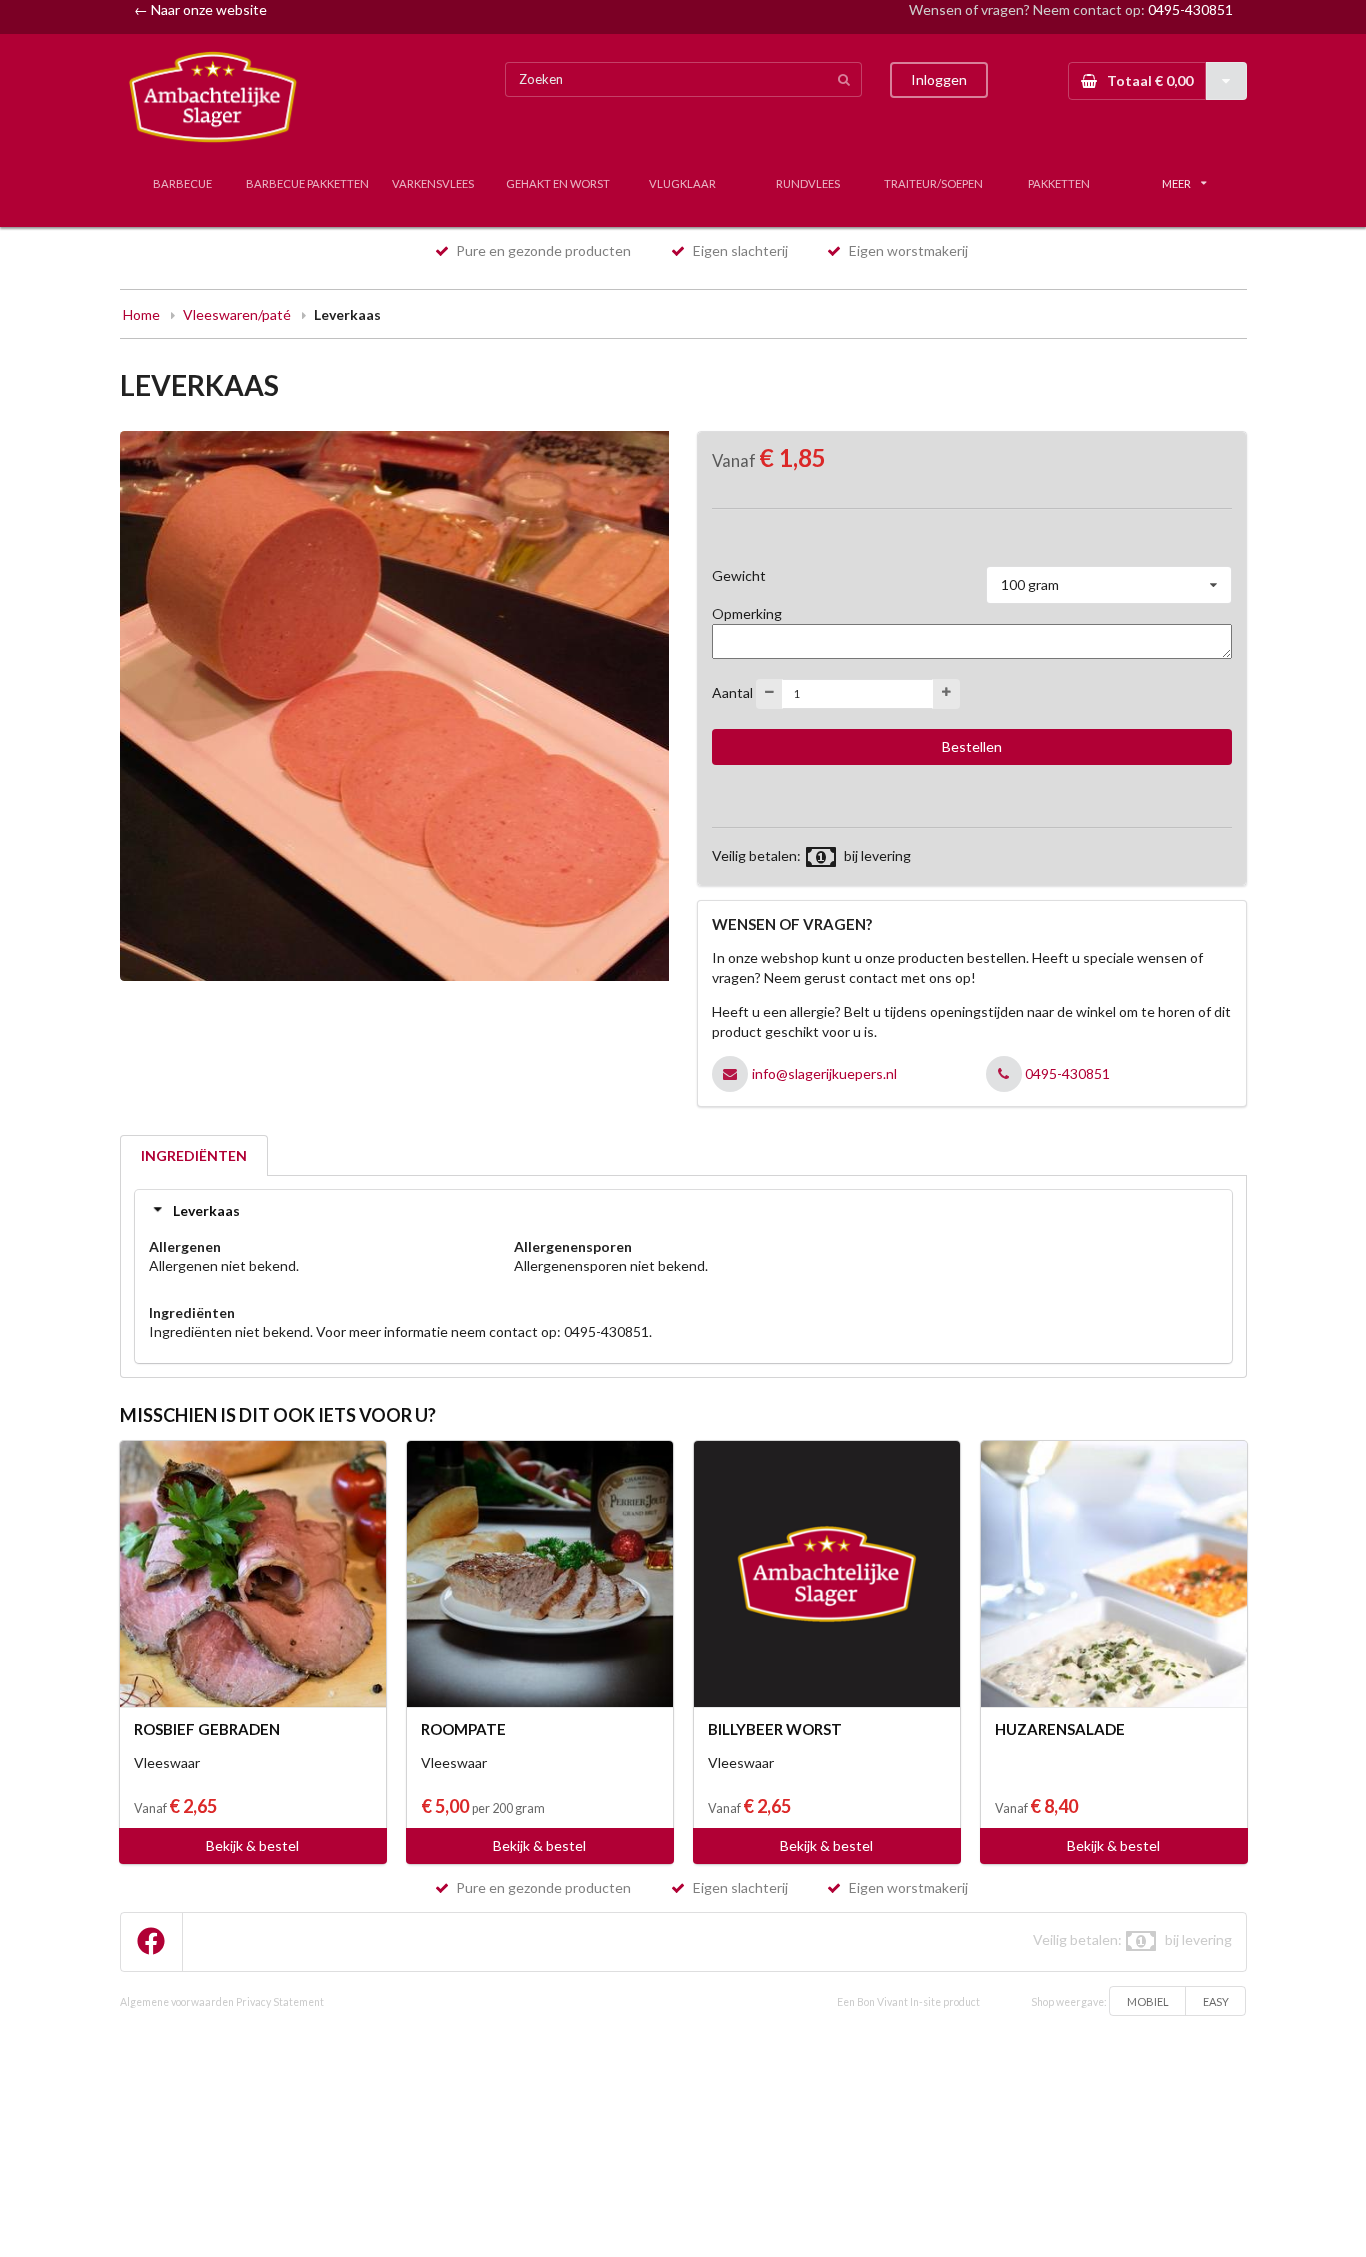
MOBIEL (1148, 2001)
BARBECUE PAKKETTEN (307, 183)
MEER (1176, 183)
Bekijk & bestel (252, 1845)
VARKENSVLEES (433, 183)
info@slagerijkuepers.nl (824, 1073)
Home (141, 314)
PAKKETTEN (1059, 183)
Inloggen (939, 79)
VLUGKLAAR (682, 183)
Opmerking (747, 613)
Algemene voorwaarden (177, 2002)
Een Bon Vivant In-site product (908, 2002)
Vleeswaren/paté (237, 314)
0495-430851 (1190, 9)
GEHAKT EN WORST (558, 183)
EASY (1216, 2001)
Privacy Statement (280, 2002)
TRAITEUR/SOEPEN (933, 183)
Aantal (732, 691)
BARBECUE (182, 183)
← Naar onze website (200, 9)
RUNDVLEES (808, 183)
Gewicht (739, 575)
